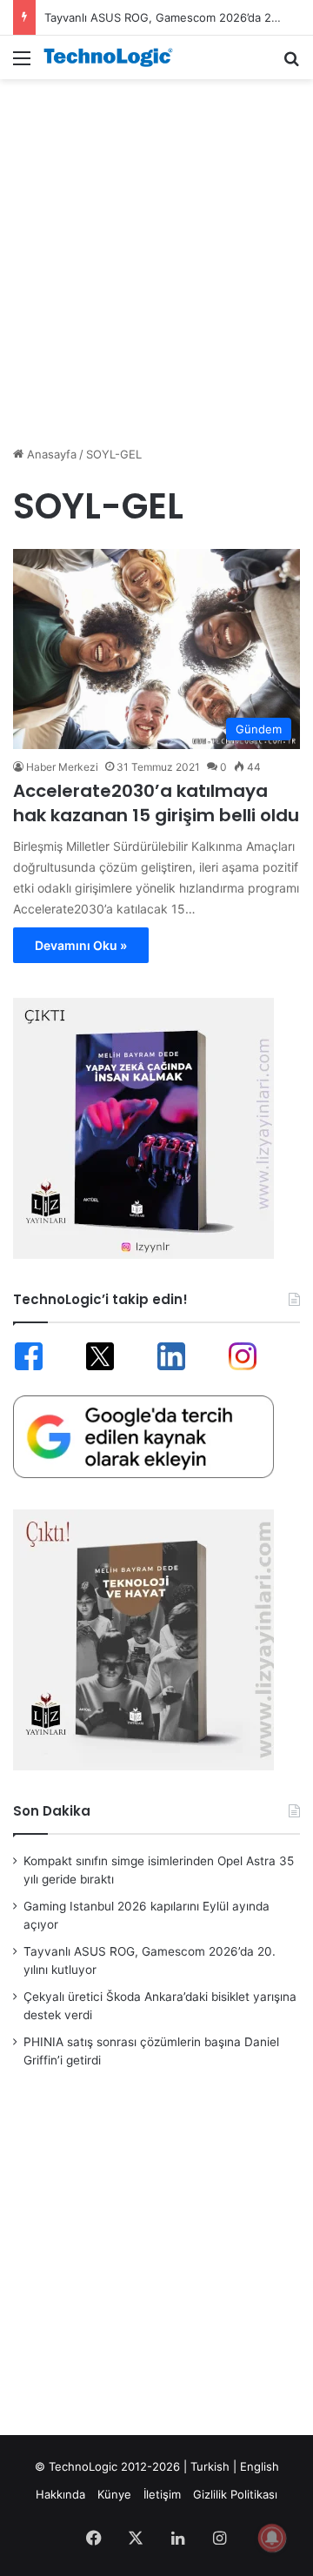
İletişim (162, 2494)
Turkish (210, 2466)
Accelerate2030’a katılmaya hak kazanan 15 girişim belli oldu (156, 803)
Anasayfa (50, 454)
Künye (114, 2494)
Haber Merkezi (62, 767)
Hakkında (60, 2494)
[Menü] (22, 64)
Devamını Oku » (81, 945)
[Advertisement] (156, 253)
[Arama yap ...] (291, 64)
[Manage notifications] (272, 2538)
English (260, 2466)
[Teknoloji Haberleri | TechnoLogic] (113, 57)
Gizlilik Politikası (235, 2494)
